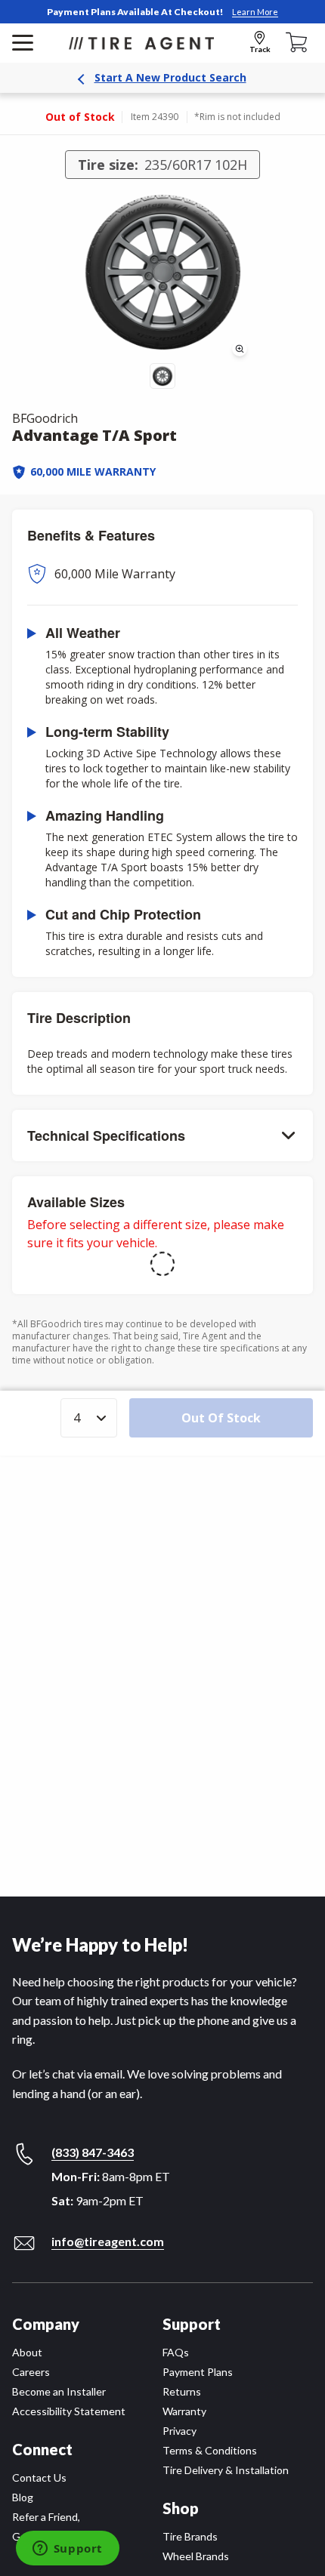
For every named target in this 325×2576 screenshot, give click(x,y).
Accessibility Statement (69, 2411)
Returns (182, 2391)
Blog (23, 2497)
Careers (31, 2372)
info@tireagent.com (108, 2241)
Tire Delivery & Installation (226, 2470)
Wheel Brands (196, 2556)
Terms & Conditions (210, 2450)
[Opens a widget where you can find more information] (67, 2550)
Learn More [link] (255, 12)
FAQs (176, 2352)
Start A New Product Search (170, 77)
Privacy (180, 2431)
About (27, 2352)
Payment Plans (198, 2372)
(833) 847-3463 (93, 2152)
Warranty (184, 2411)
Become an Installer (59, 2391)
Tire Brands (190, 2536)
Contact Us (39, 2477)
